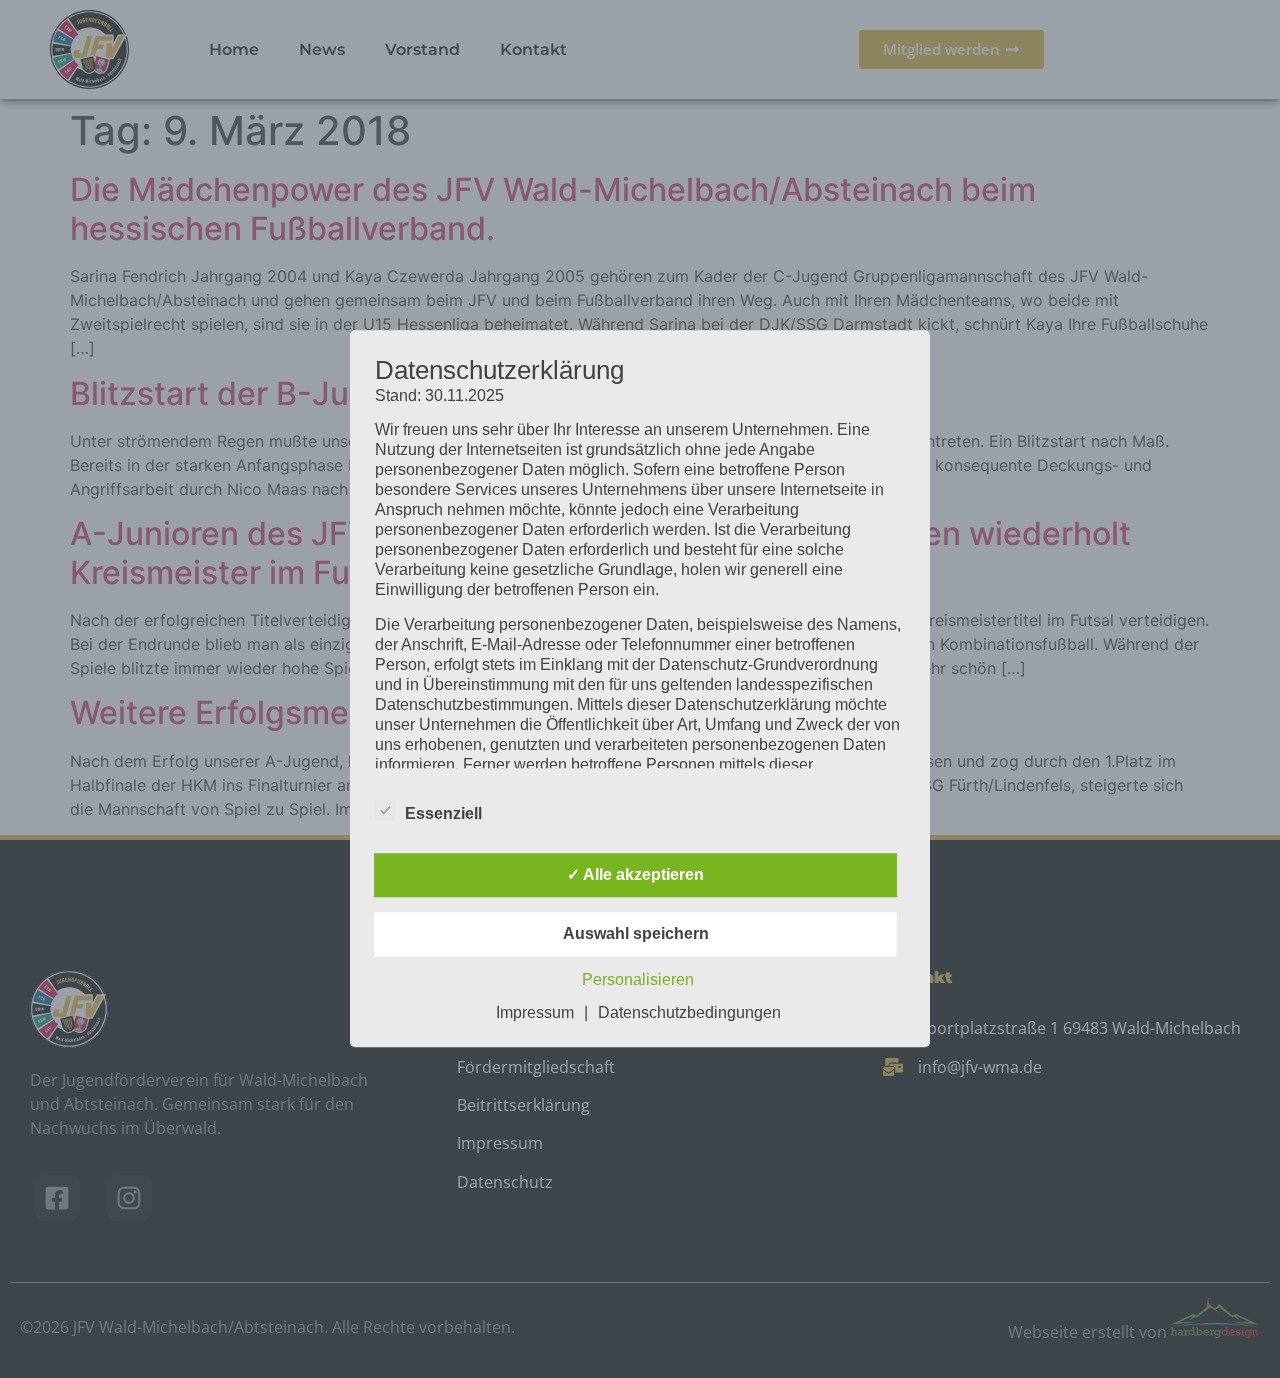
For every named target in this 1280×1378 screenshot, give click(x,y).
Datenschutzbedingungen (689, 1013)
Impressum (535, 1013)
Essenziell (443, 814)
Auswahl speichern (636, 934)
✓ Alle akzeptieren (635, 875)
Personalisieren (638, 980)
